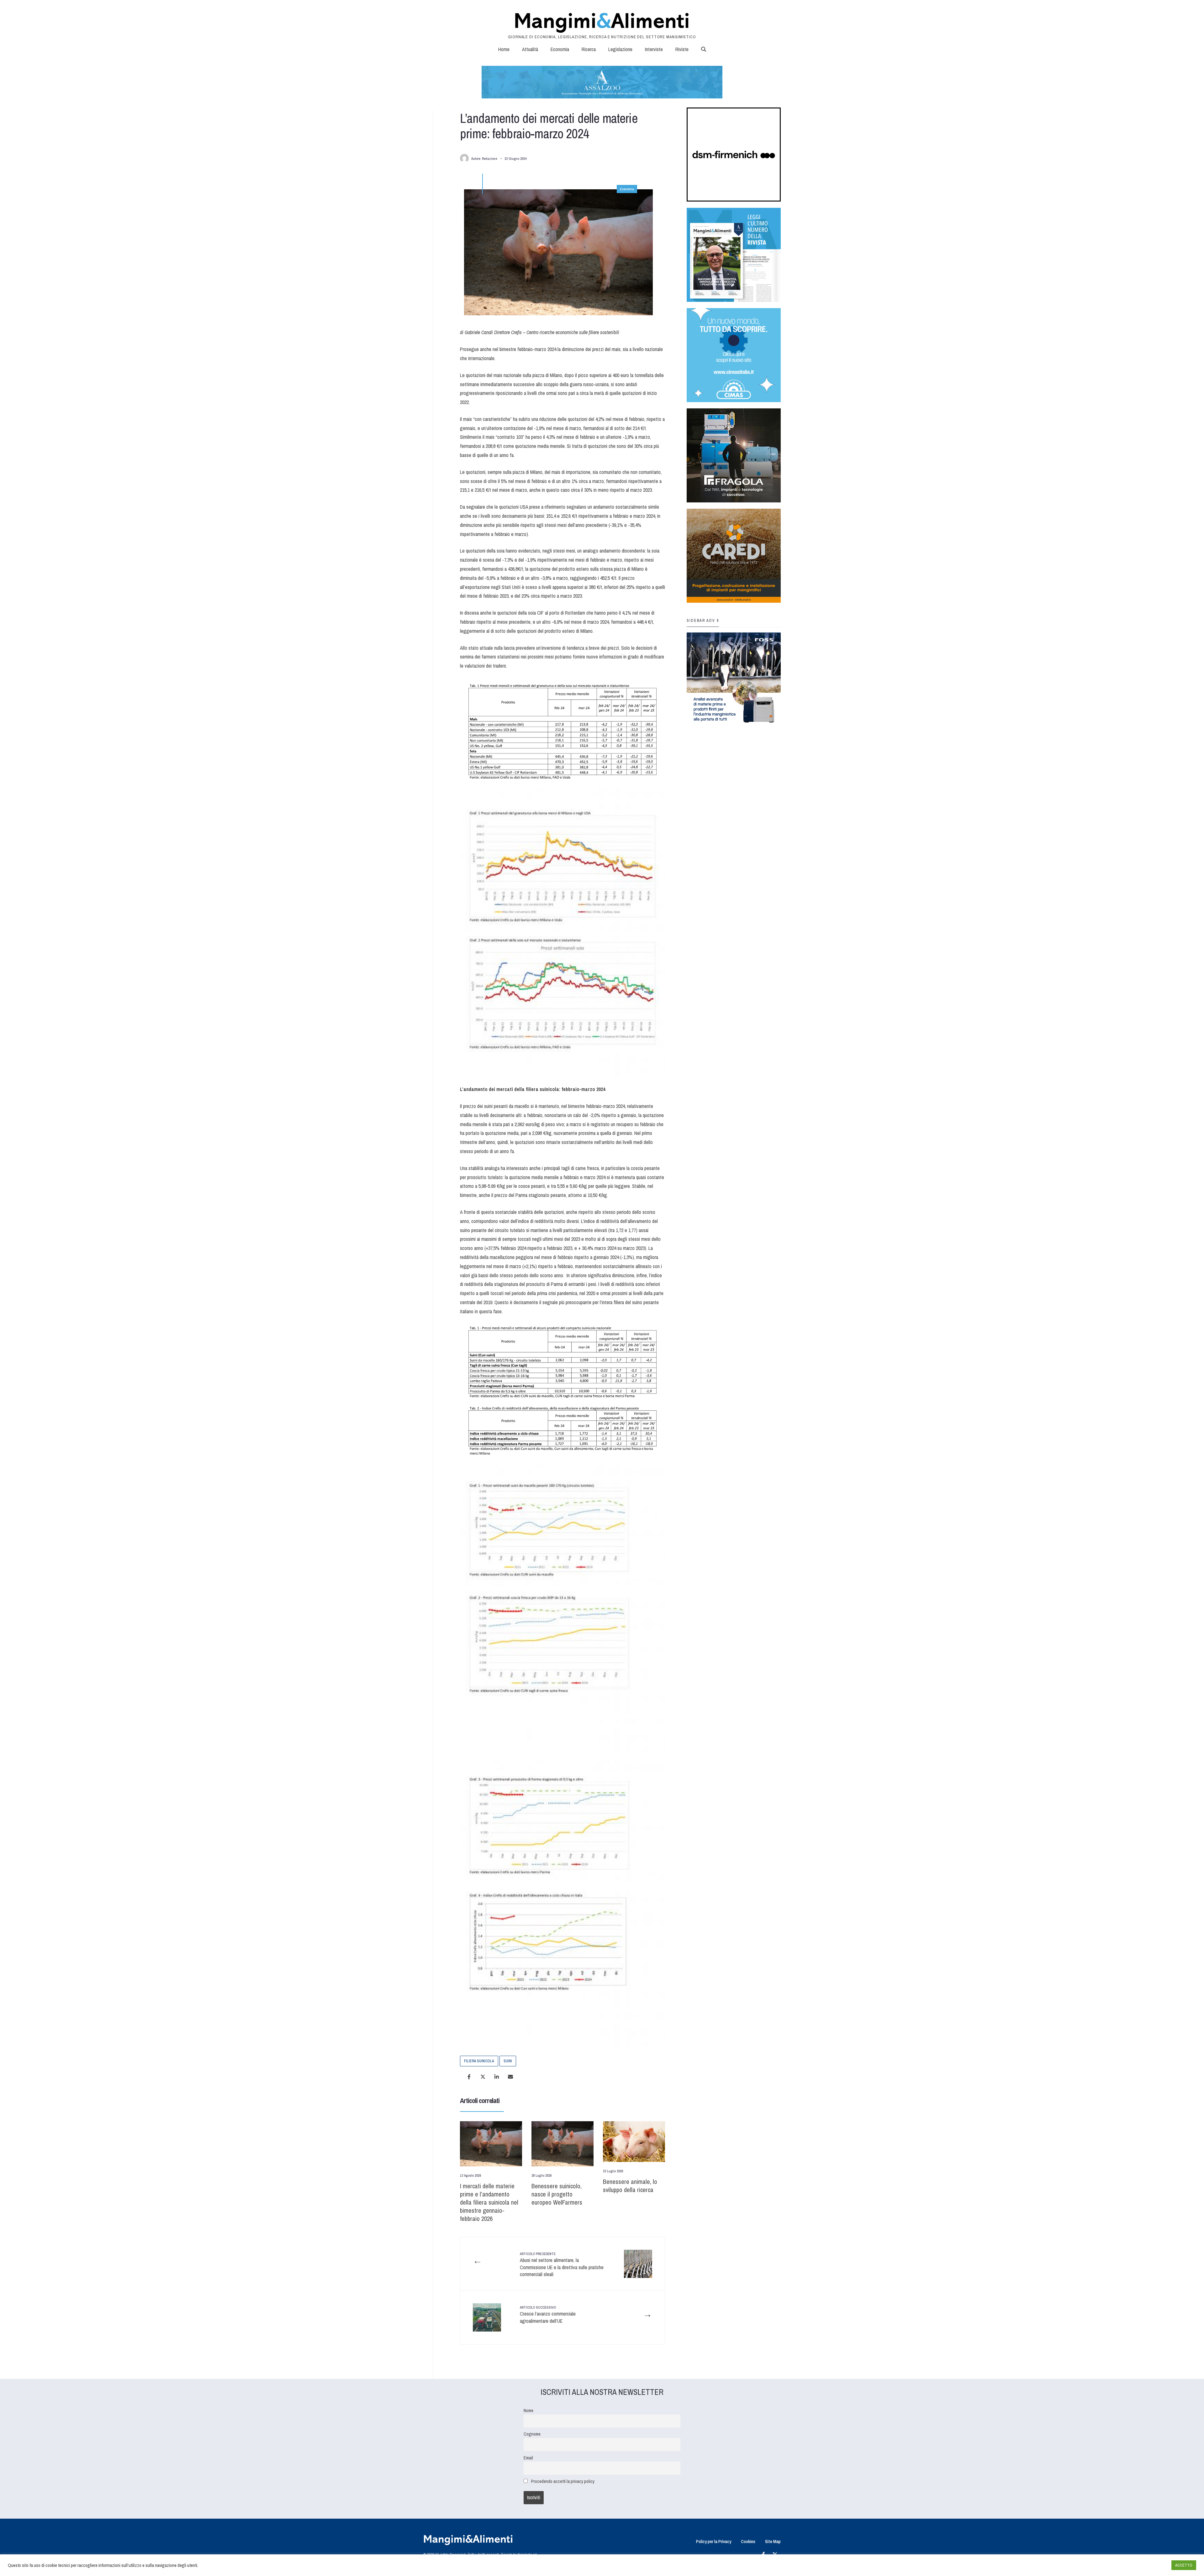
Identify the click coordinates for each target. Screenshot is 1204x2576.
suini (508, 2061)
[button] (704, 49)
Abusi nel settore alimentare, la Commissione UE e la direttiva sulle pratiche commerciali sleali (562, 2265)
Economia (560, 49)
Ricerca (589, 49)
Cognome (532, 2434)
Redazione (489, 159)
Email (528, 2458)
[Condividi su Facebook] (469, 2077)
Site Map (773, 2541)
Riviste (682, 49)
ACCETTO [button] (1184, 2565)
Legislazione (620, 49)
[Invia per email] (510, 2077)
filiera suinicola (479, 2061)
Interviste (654, 49)
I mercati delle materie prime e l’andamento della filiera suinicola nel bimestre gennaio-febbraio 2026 (489, 2202)
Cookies (748, 2541)
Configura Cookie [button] (1151, 2565)
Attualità (530, 49)
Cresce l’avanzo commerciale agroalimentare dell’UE (548, 2315)
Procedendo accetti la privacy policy (563, 2481)
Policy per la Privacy (714, 2541)
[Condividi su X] (483, 2077)
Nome (528, 2410)
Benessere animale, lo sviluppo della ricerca (630, 2186)
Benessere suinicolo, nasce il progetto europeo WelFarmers (557, 2194)
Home (504, 49)
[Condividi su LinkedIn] (497, 2077)
